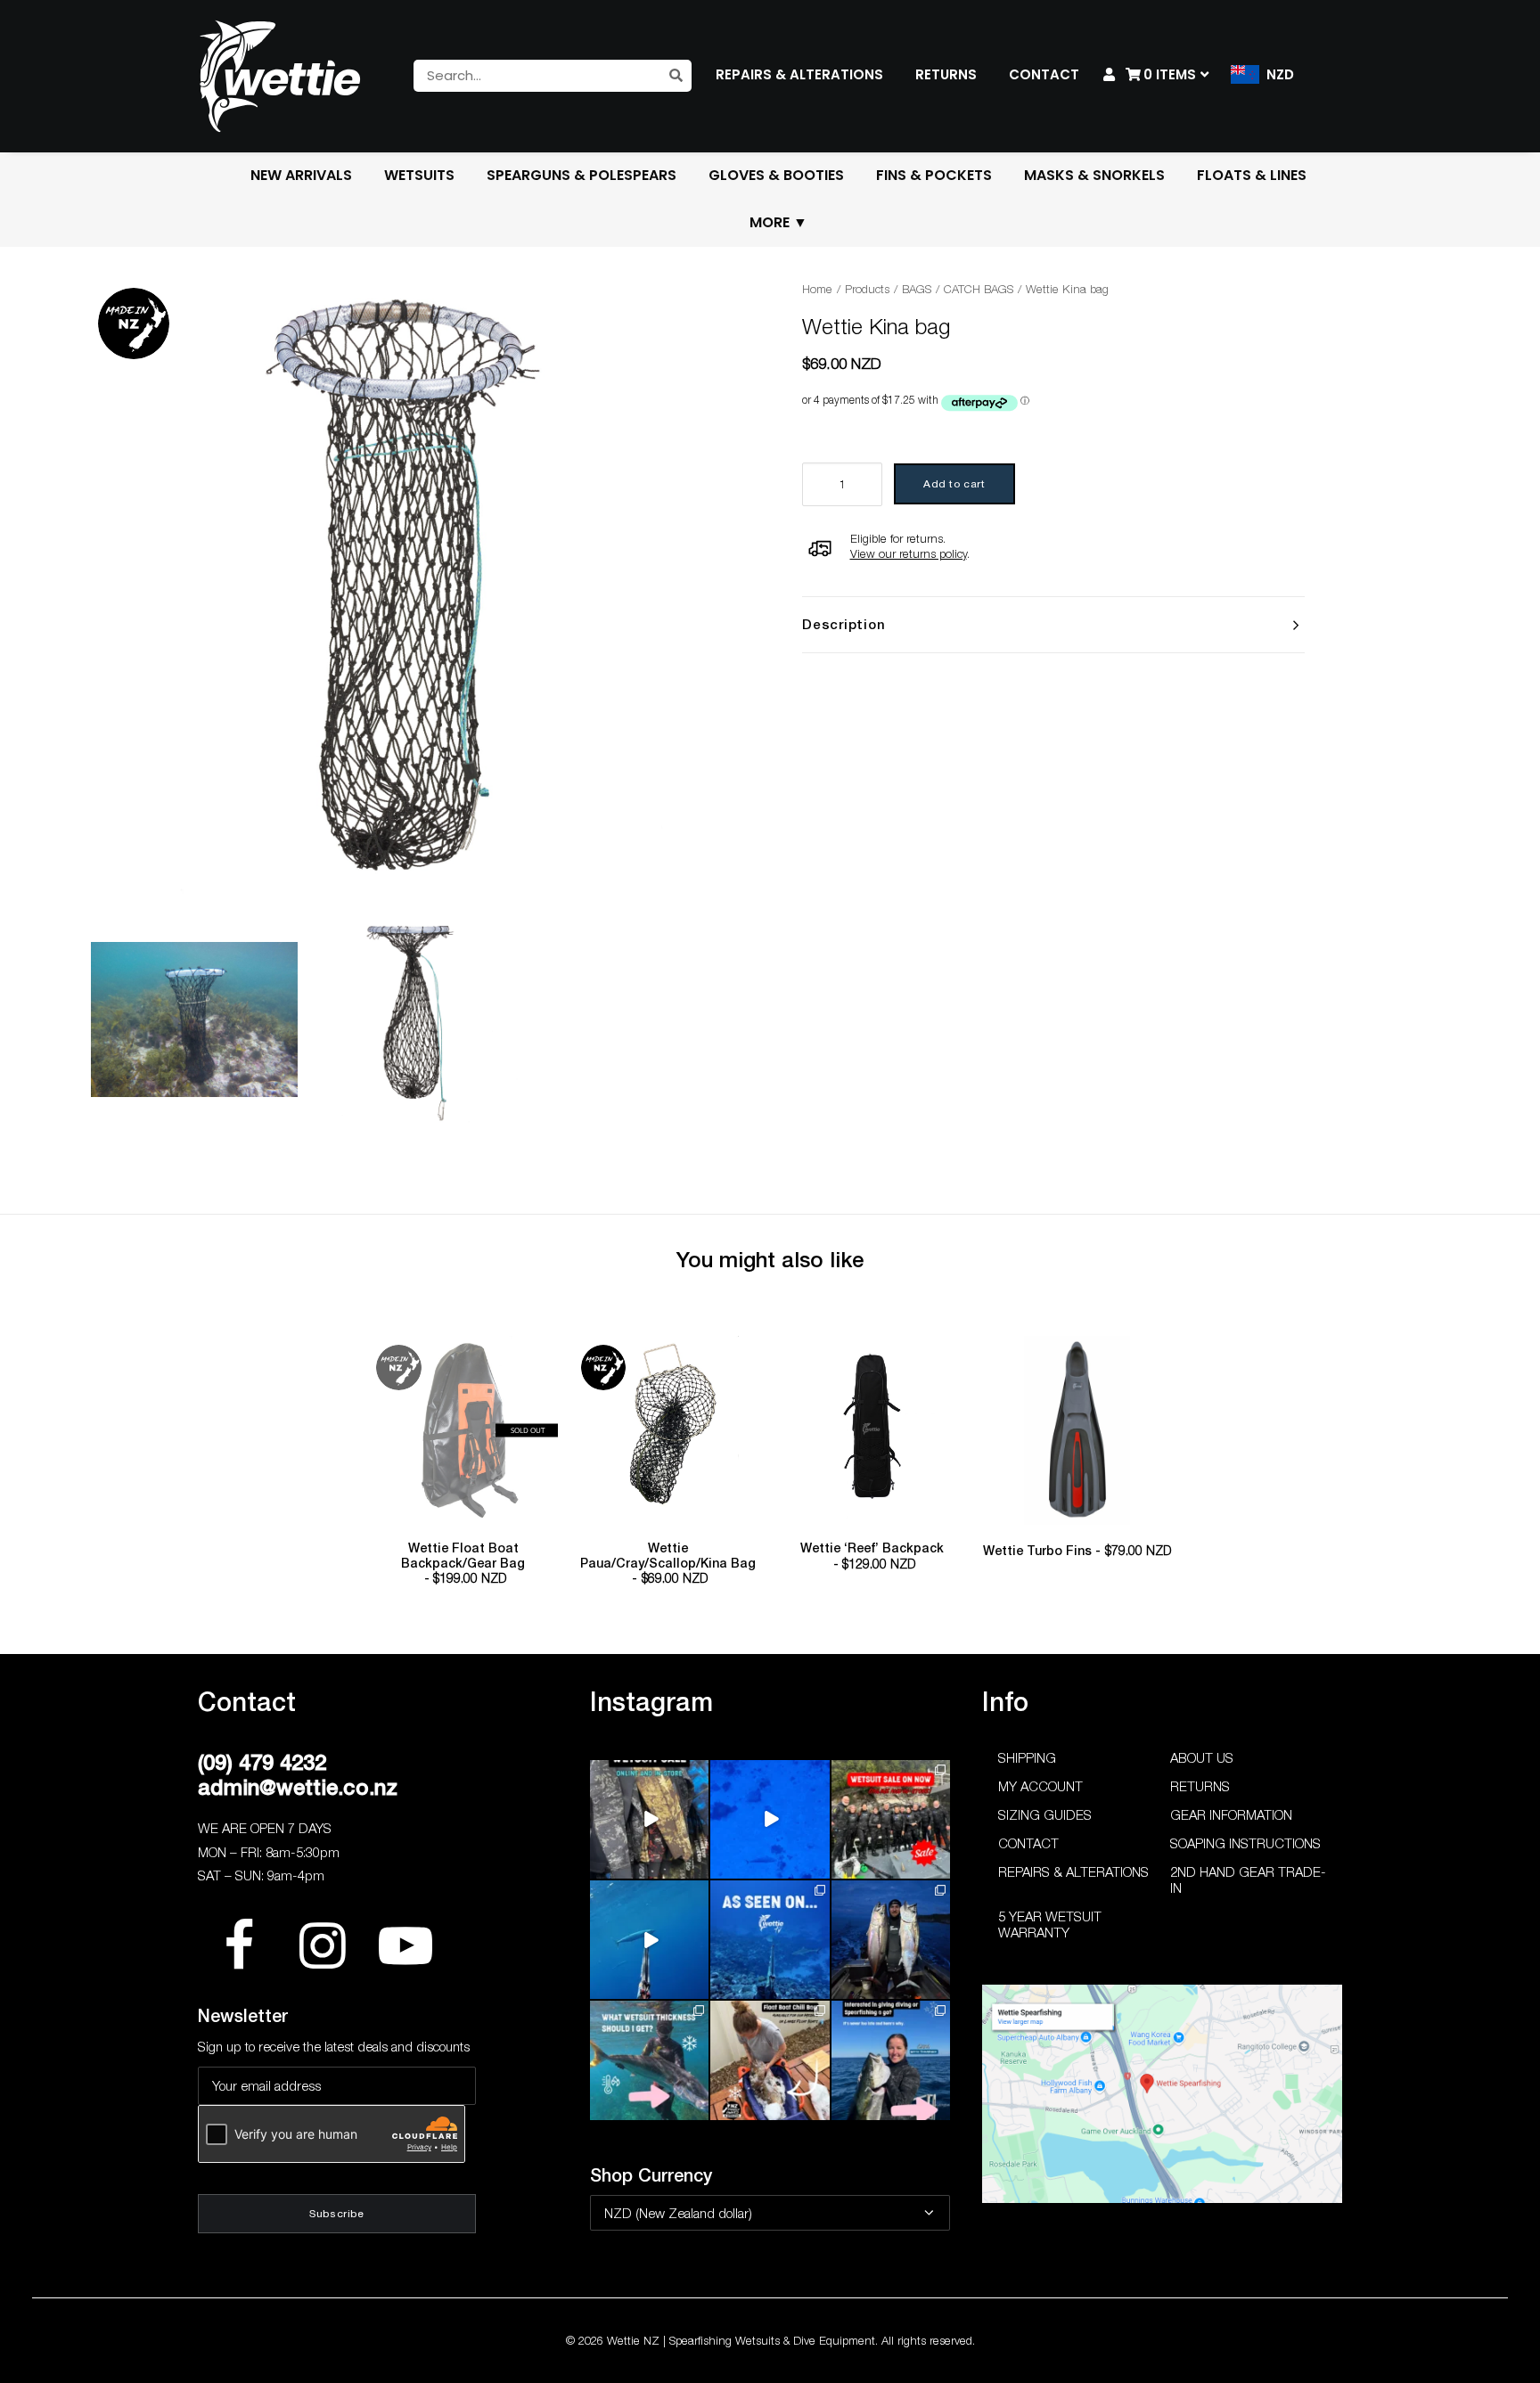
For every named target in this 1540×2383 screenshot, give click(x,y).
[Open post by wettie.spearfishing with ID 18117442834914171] (891, 2060)
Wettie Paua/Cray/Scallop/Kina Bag (668, 1564)
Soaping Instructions (1245, 1843)
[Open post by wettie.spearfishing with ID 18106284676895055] (770, 1819)
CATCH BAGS (979, 289)
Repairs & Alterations (1073, 1871)
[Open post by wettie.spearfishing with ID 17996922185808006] (770, 1940)
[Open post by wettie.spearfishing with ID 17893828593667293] (649, 1940)
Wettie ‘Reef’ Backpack (872, 1556)
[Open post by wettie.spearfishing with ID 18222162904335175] (649, 1819)
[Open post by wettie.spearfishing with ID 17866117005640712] (891, 1940)
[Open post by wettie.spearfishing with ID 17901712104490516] (770, 2060)
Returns (1200, 1786)
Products (867, 289)
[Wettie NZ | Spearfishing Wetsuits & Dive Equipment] (280, 76)
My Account (1040, 1786)
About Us (1202, 1757)
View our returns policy (909, 553)
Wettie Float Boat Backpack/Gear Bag (463, 1564)
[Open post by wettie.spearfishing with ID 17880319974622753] (891, 1819)
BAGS (917, 289)
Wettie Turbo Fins (1077, 1551)
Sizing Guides (1045, 1814)
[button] (463, 1430)
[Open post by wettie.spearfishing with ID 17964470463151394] (649, 2060)
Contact (1028, 1843)
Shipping (1027, 1757)
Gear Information (1231, 1814)
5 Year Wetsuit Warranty (1050, 1924)
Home (817, 289)
